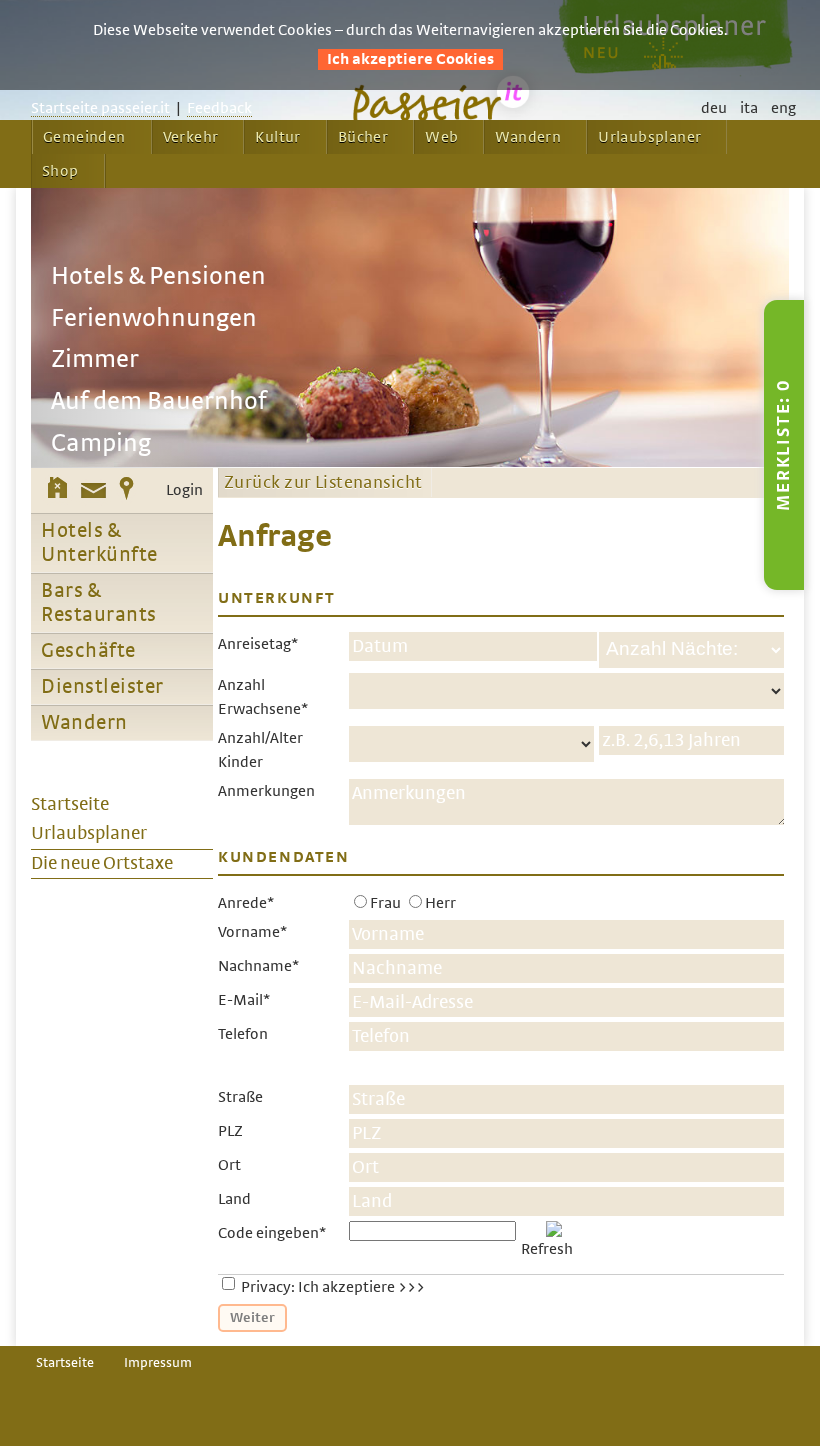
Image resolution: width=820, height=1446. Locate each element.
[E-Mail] (93, 491)
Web (441, 137)
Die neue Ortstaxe (102, 863)
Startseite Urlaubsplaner (89, 819)
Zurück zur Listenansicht (323, 483)
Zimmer (95, 359)
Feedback (219, 108)
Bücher (363, 137)
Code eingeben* (272, 1233)
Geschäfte (88, 651)
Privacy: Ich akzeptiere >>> (333, 1287)
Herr (440, 903)
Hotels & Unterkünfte (99, 543)
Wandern (528, 137)
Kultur (277, 137)
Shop (60, 171)
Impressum (158, 1363)
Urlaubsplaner (649, 137)
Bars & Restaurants (99, 603)
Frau (385, 903)
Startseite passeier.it (100, 108)
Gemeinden (84, 137)
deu (714, 108)
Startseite (65, 1363)
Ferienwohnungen (154, 318)
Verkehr (191, 137)
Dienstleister (102, 687)
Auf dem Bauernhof (158, 401)
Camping (101, 443)
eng (783, 108)
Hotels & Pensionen (158, 276)
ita (749, 108)
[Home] (57, 491)
